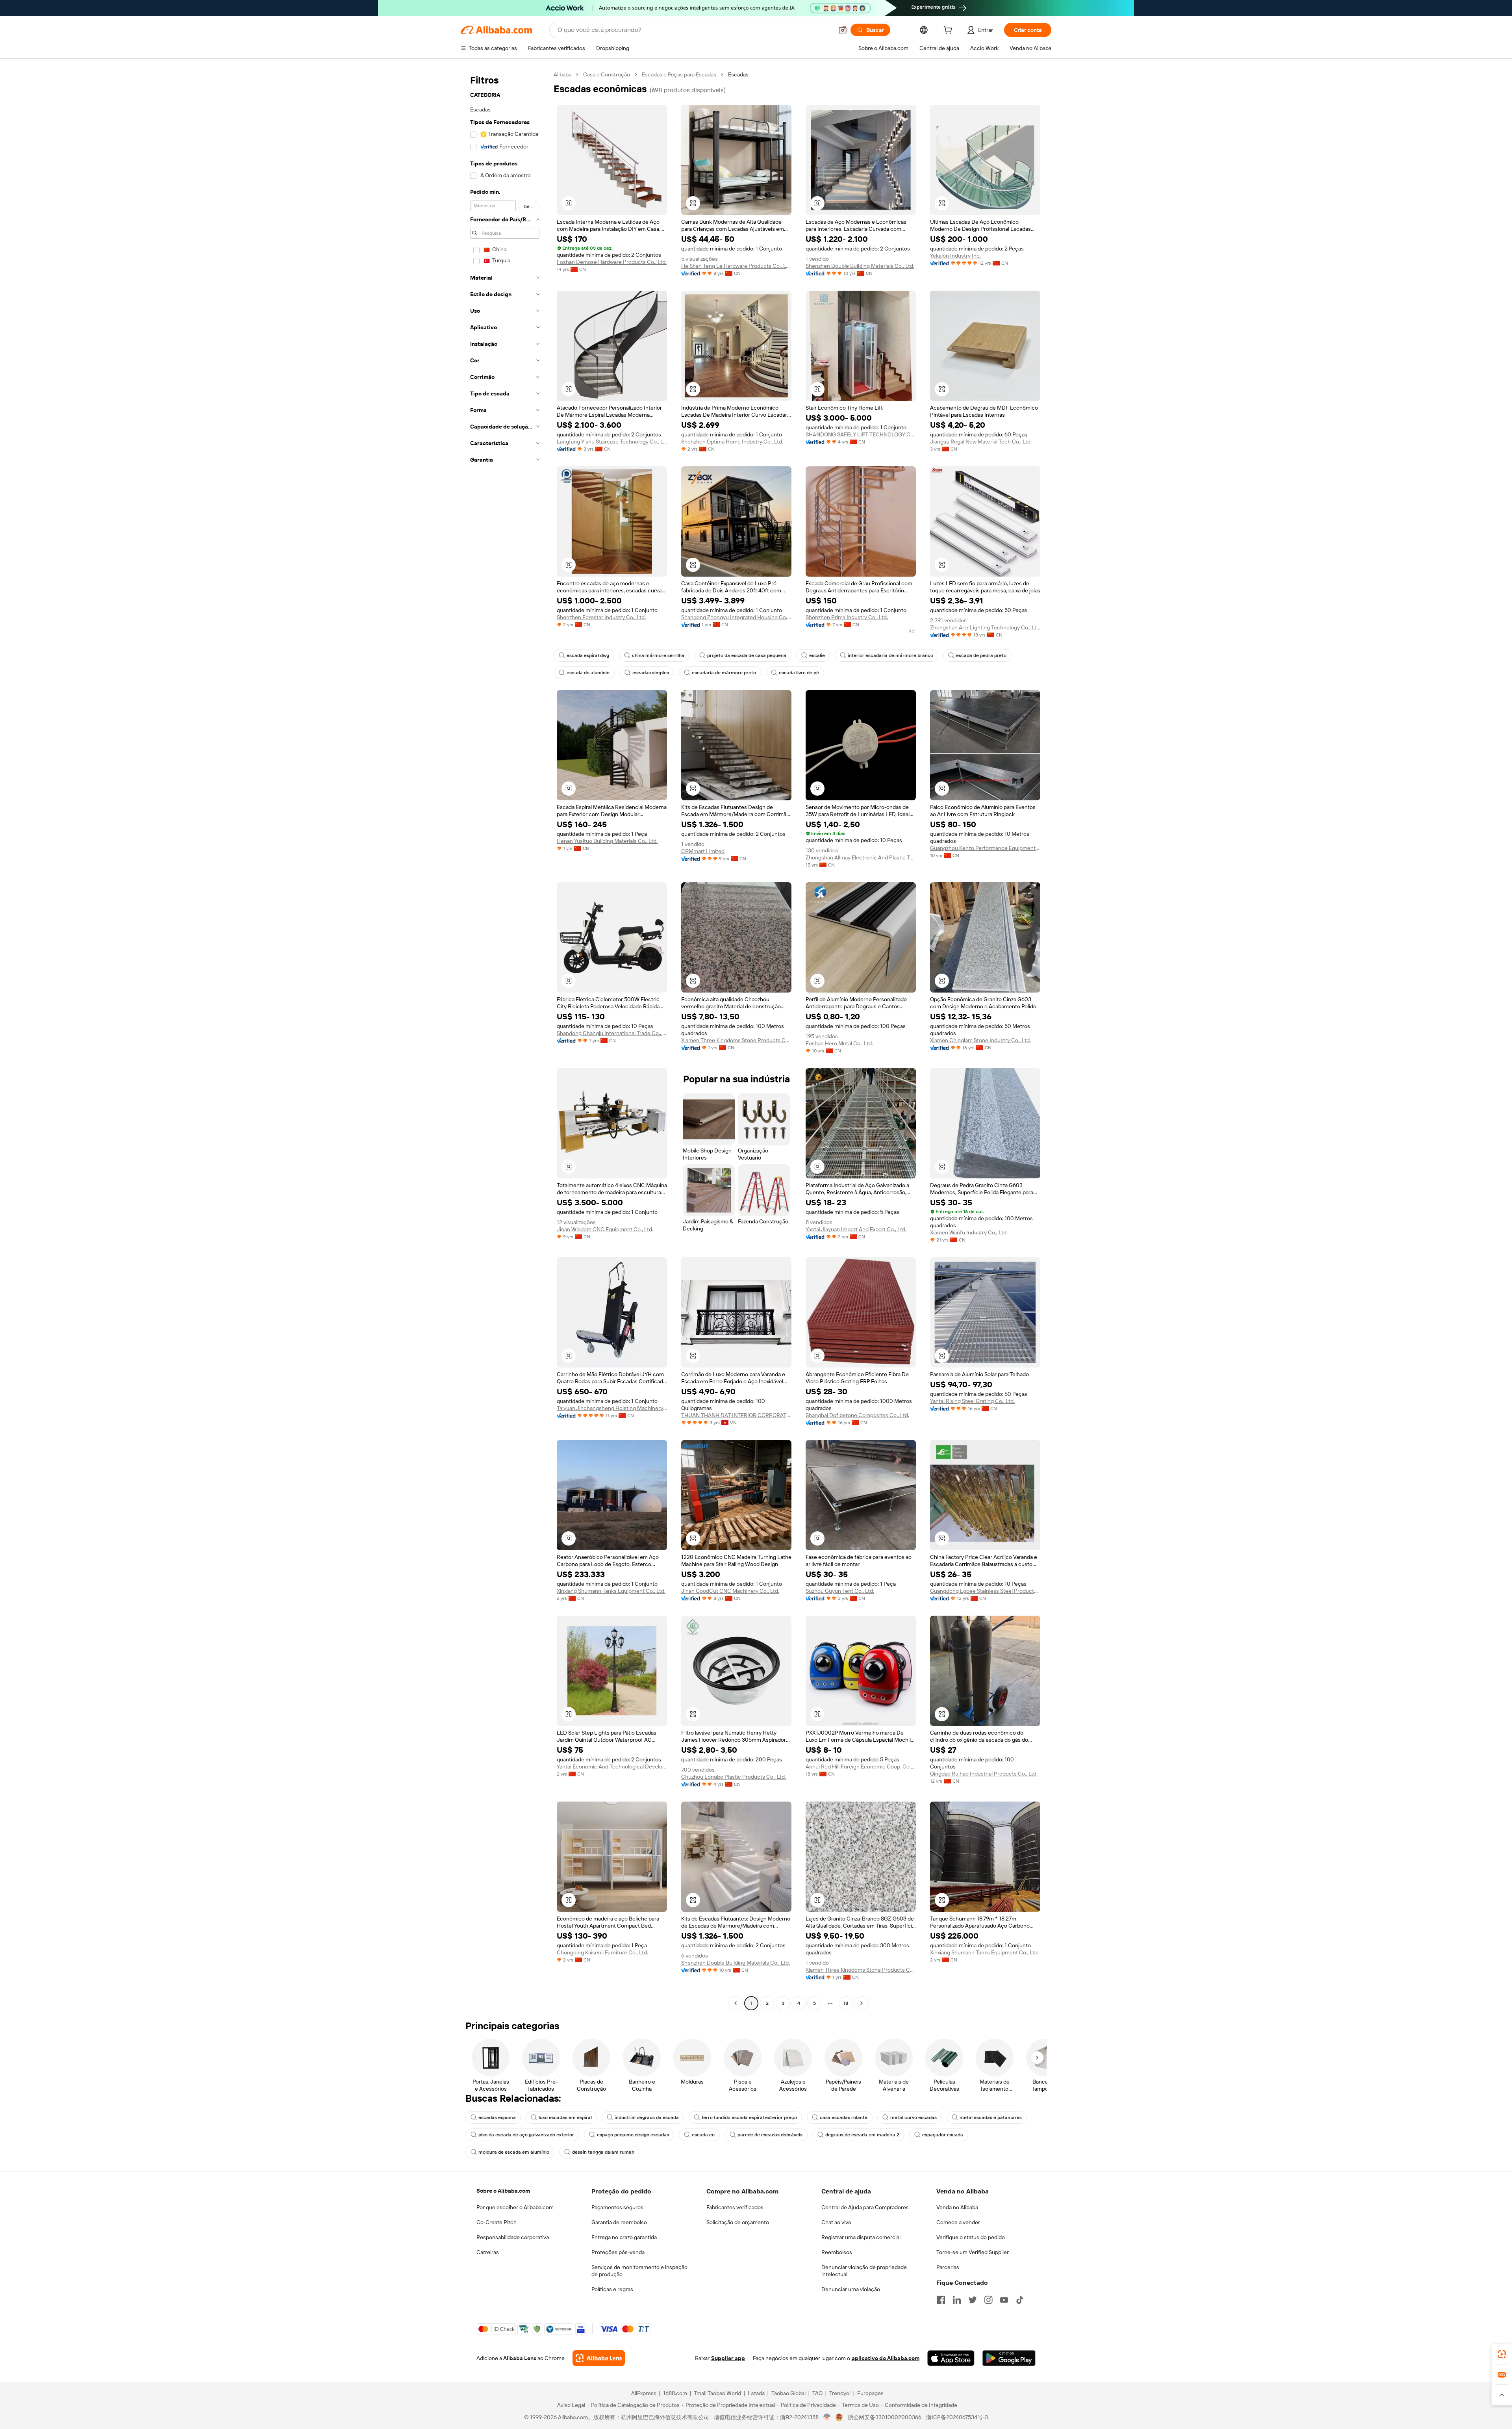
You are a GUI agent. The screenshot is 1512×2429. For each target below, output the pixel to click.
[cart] (949, 31)
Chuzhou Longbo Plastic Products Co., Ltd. (734, 1777)
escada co (703, 2135)
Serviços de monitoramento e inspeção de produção (639, 2271)
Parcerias (948, 2267)
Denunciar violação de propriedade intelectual (864, 2271)
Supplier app (728, 2358)
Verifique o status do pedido (971, 2237)
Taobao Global (788, 2393)
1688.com (675, 2393)
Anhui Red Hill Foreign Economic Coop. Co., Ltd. (861, 1767)
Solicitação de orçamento (738, 2222)
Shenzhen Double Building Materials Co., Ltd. (860, 266)
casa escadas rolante (844, 2117)
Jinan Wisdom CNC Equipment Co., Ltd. (605, 1229)
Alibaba (562, 74)
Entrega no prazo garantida (624, 2237)
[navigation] (505, 1040)
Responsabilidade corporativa (513, 2237)
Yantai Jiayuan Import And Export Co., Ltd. (856, 1229)
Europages (870, 2393)
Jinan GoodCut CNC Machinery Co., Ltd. (730, 1591)
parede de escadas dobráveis (770, 2135)
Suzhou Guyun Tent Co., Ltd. (840, 1591)
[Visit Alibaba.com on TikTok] (1020, 2300)
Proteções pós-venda (618, 2252)
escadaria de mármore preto (724, 673)
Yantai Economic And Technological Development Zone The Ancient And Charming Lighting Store (612, 1767)
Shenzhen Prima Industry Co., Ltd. (847, 617)
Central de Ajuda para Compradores (865, 2207)
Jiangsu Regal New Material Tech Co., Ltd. (981, 442)
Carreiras (488, 2252)
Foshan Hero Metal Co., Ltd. (839, 1043)
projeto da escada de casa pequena (747, 655)
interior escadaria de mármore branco (890, 655)
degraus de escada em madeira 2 (862, 2135)
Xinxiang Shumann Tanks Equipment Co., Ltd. (611, 1591)
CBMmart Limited (703, 851)
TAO (817, 2393)
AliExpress (644, 2393)
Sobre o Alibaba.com (503, 2191)
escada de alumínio (588, 673)
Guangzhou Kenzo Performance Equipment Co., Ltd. (985, 848)
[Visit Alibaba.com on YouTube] (1004, 2300)
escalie (817, 655)
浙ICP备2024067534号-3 (957, 2417)
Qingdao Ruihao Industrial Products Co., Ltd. (984, 1774)
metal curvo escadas (913, 2117)
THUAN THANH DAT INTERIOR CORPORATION (736, 1415)
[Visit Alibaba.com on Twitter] (973, 2300)
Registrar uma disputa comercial (861, 2237)
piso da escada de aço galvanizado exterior (526, 2135)
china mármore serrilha (658, 655)
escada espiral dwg (588, 655)
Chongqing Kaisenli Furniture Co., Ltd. (602, 1952)
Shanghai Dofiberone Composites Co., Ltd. (857, 1415)
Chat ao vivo (836, 2222)
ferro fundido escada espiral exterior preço (749, 2117)
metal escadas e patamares (991, 2117)
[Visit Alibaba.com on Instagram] (988, 2300)
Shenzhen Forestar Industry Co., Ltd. (601, 617)
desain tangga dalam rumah (603, 2152)
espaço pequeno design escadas (633, 2135)
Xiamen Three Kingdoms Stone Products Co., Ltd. (736, 1040)
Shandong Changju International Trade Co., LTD (612, 1033)
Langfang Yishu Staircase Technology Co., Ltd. (612, 442)
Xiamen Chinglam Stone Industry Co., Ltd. (980, 1040)
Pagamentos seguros (617, 2207)
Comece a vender (958, 2222)
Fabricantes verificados (735, 2207)
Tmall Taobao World (717, 2393)
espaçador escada (943, 2135)
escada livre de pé (799, 673)
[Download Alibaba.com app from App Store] (951, 2358)
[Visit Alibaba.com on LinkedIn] (957, 2300)
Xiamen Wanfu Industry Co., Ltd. (969, 1232)
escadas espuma (497, 2117)
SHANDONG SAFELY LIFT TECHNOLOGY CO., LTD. (861, 434)
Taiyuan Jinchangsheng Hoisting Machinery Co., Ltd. (612, 1408)
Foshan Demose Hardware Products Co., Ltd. (612, 262)
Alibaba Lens (520, 2358)
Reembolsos (837, 2252)
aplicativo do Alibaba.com (886, 2358)
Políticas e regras (612, 2289)
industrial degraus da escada (647, 2117)
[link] (1502, 2354)
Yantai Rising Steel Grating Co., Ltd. (972, 1401)
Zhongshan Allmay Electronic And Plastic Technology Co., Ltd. (861, 857)
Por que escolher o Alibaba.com (515, 2207)
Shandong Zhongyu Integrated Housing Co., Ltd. (736, 617)
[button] (843, 30)
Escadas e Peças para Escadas (679, 74)
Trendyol (840, 2393)
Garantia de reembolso (619, 2222)
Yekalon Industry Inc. (955, 256)
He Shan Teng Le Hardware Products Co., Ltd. (736, 266)
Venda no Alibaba (957, 2207)
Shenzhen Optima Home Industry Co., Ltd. (732, 442)
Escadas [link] (738, 74)
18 (846, 2003)
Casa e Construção (607, 74)
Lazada (756, 2393)
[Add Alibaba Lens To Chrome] (599, 2358)
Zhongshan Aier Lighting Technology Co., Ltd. (985, 627)
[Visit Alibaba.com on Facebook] (941, 2300)
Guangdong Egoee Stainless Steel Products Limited (985, 1591)
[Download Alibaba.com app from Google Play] (1009, 2358)
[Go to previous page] (736, 2003)
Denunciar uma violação (851, 2289)
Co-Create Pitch (497, 2222)
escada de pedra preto (981, 655)
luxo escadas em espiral (565, 2117)
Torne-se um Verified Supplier (973, 2252)
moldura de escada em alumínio (514, 2152)
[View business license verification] (827, 2417)
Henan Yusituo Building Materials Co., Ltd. (607, 841)
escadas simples (651, 673)
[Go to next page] (862, 2003)
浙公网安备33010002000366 (885, 2417)
